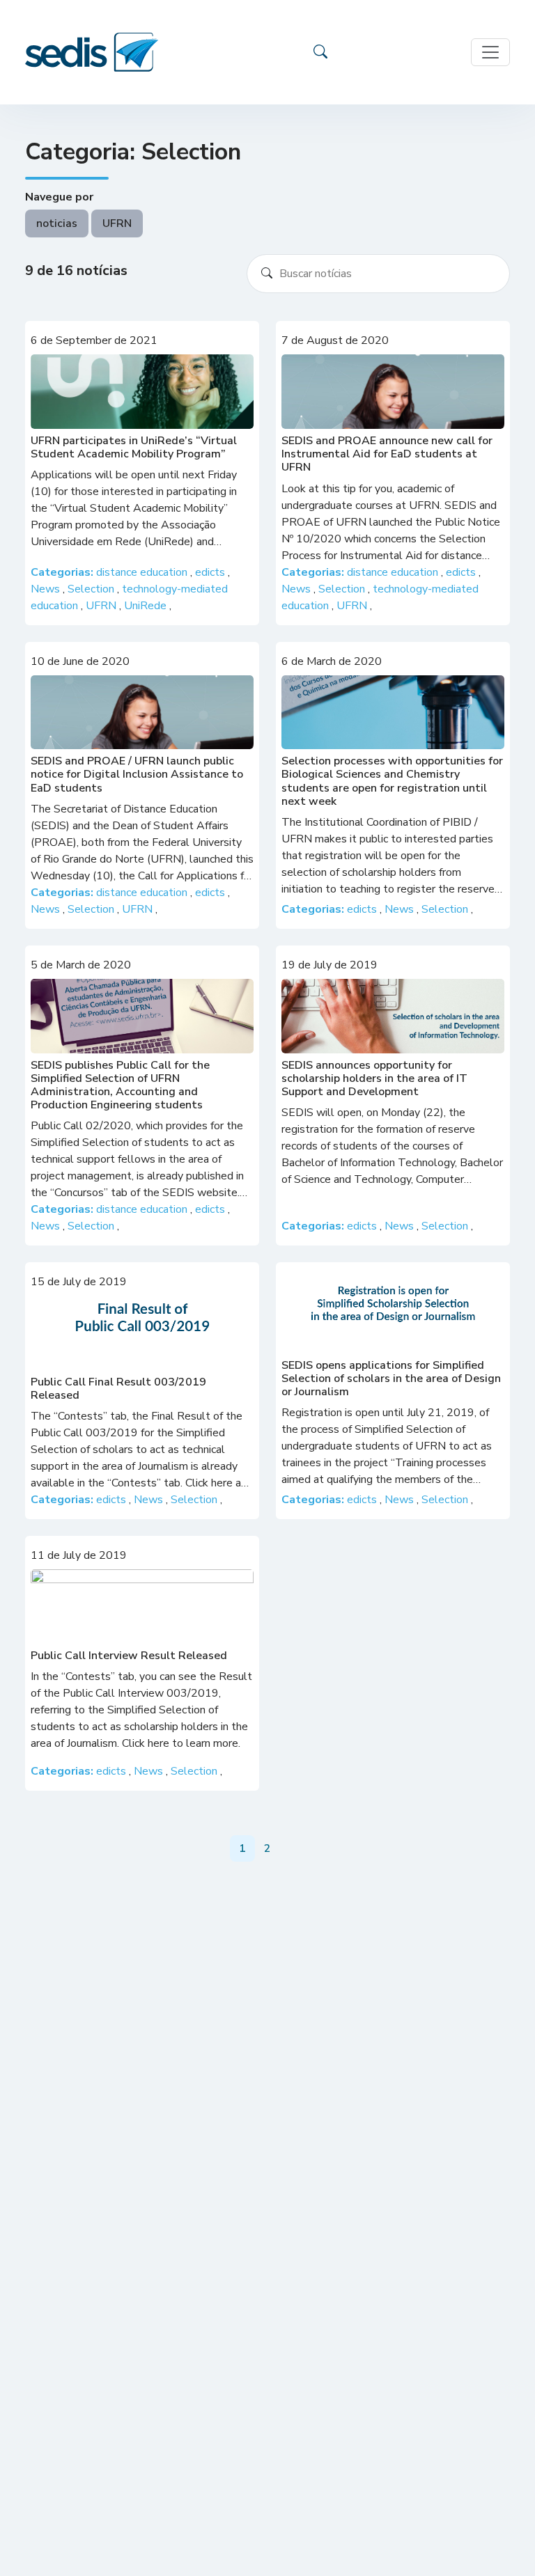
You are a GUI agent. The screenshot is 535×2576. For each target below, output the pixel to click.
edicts (211, 572)
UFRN (117, 223)
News (47, 589)
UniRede (147, 606)
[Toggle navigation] (490, 52)
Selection (92, 589)
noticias (57, 223)
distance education (143, 572)
